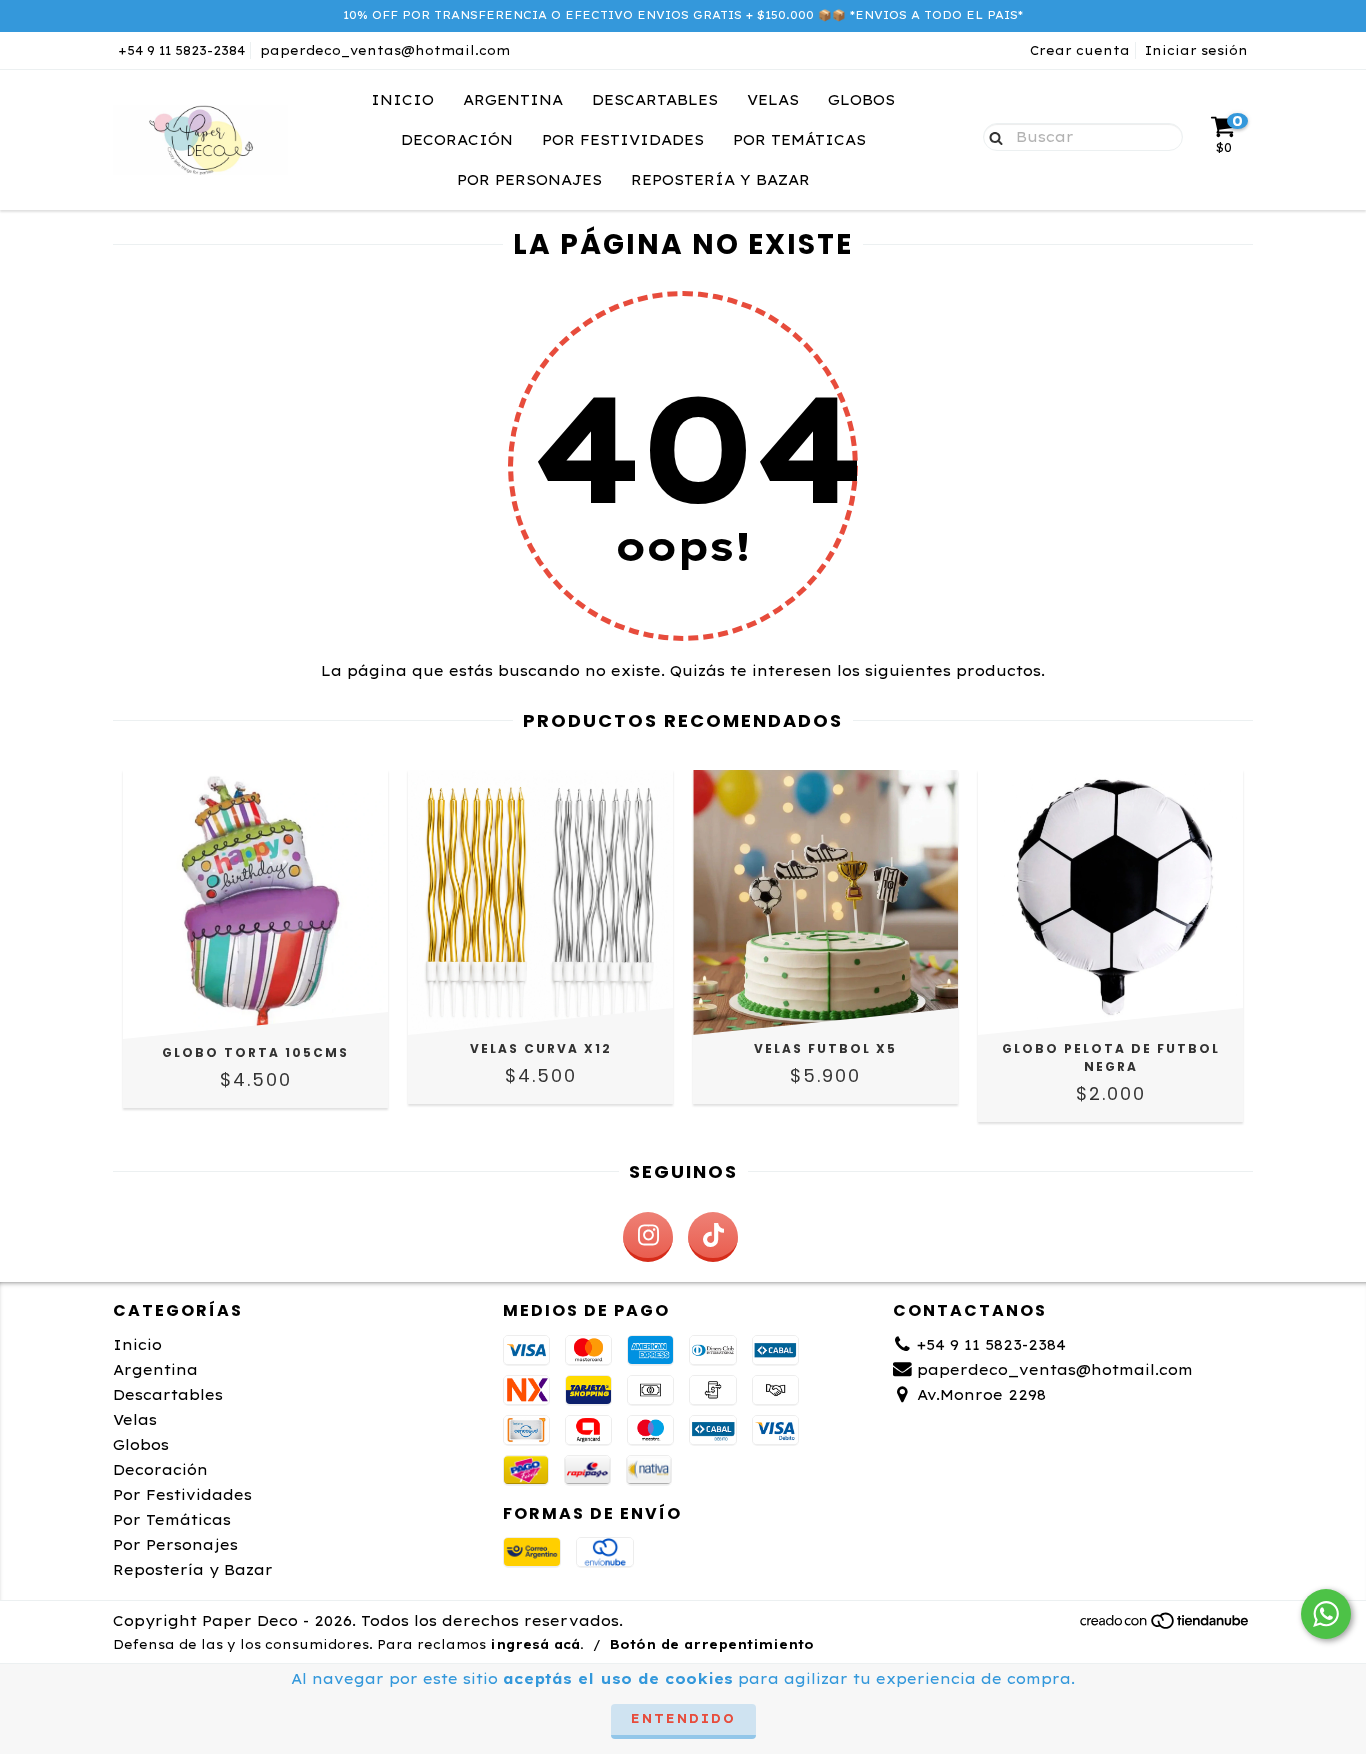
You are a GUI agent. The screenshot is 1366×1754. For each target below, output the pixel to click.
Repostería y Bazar (720, 180)
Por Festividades (623, 140)
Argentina (513, 100)
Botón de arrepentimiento (712, 1644)
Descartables (655, 100)
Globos (861, 100)
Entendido (683, 1718)
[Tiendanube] (1165, 1625)
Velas (773, 100)
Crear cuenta (1080, 50)
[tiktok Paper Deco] (713, 1237)
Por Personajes (529, 180)
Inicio (402, 100)
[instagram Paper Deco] (648, 1237)
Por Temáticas (799, 140)
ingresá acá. (537, 1644)
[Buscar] (991, 136)
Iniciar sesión (1196, 50)
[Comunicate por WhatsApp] (1326, 1614)
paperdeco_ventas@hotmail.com (385, 50)
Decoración (457, 140)
